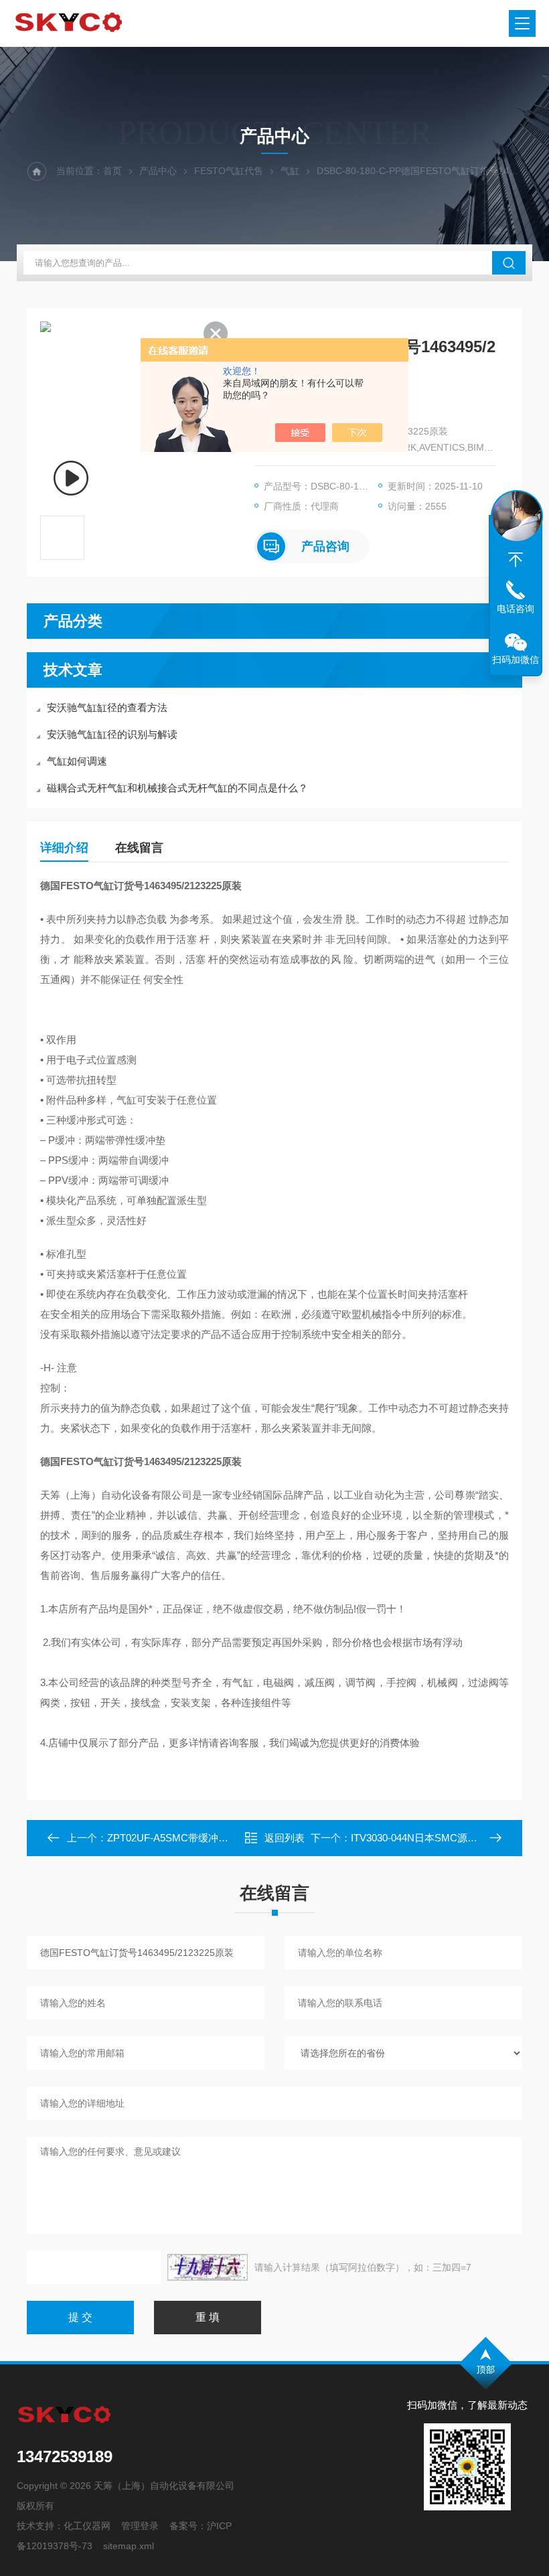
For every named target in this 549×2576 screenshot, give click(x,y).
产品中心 (158, 171)
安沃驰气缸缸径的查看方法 (107, 707)
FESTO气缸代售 (229, 171)
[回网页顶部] (516, 560)
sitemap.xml (129, 2546)
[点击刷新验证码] (208, 2267)
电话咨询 (516, 609)
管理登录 (140, 2526)
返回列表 (285, 1838)
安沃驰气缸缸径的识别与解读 (112, 734)
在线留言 (139, 848)
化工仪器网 (87, 2526)
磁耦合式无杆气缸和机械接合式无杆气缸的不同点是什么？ (177, 788)
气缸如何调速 (77, 761)
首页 (112, 171)
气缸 (290, 171)
